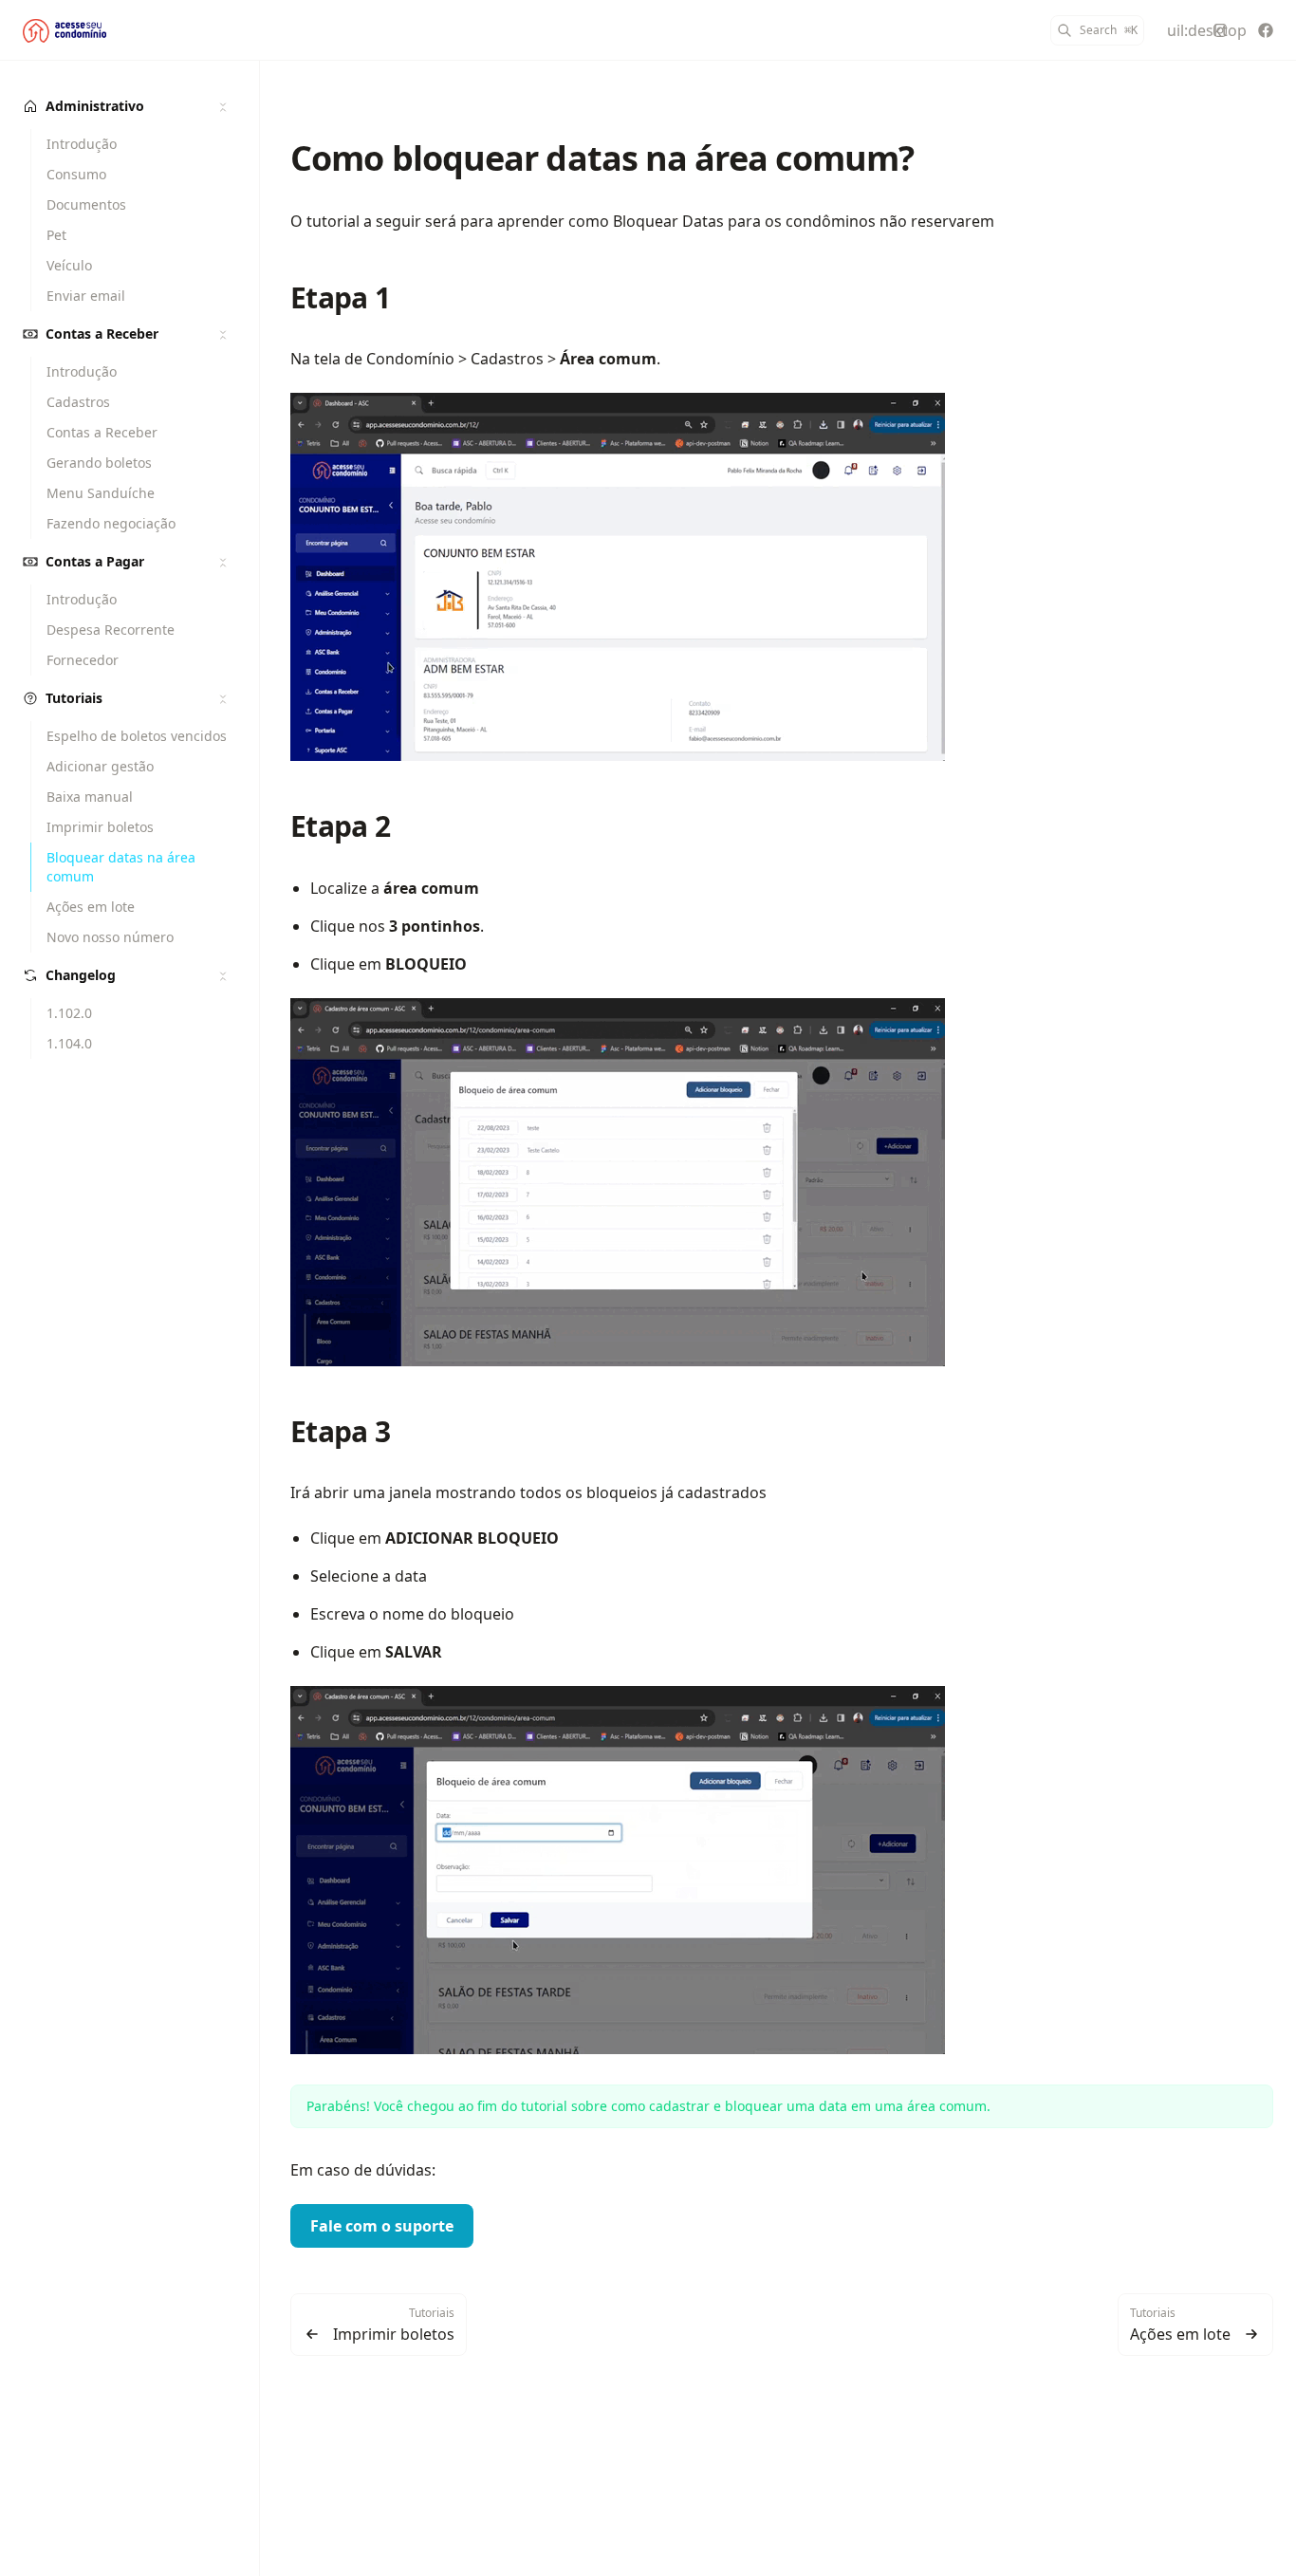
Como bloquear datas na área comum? (602, 158)
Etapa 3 (340, 1431)
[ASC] (65, 30)
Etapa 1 (340, 297)
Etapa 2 (340, 826)
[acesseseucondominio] (1220, 30)
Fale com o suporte (382, 2226)
